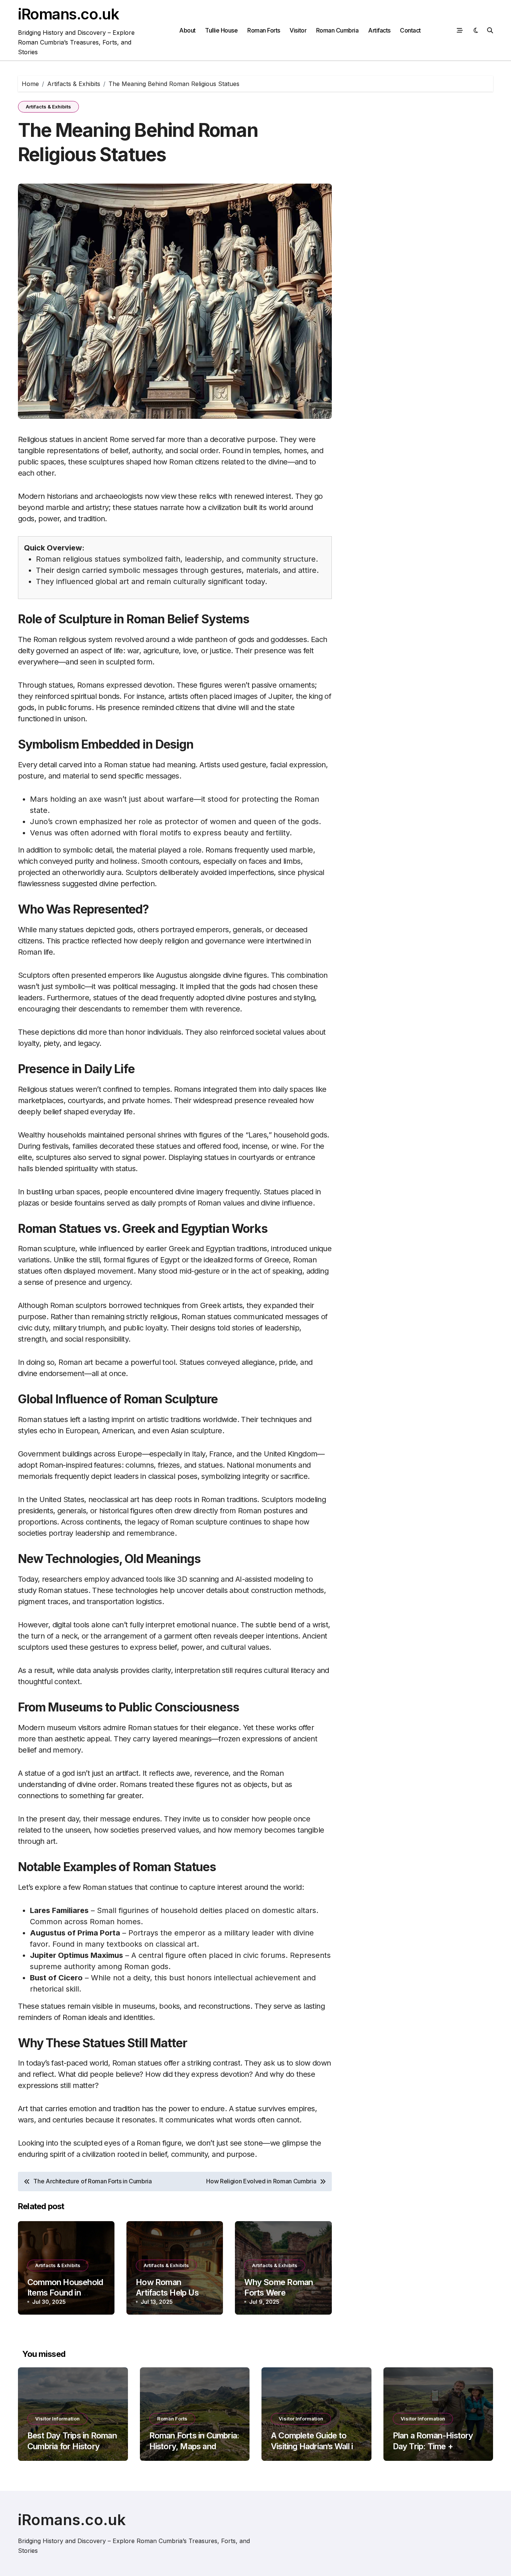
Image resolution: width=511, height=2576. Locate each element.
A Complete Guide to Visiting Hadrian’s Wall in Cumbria (314, 2446)
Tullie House (221, 30)
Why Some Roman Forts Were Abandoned (279, 2293)
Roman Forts (264, 30)
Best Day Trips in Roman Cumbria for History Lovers (72, 2446)
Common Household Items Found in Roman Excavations (65, 2293)
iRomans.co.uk (68, 14)
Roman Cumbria (337, 30)
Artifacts (379, 30)
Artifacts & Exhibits (48, 107)
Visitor (298, 30)
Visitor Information (57, 2419)
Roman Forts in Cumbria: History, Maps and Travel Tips (194, 2446)
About (187, 30)
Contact (410, 30)
